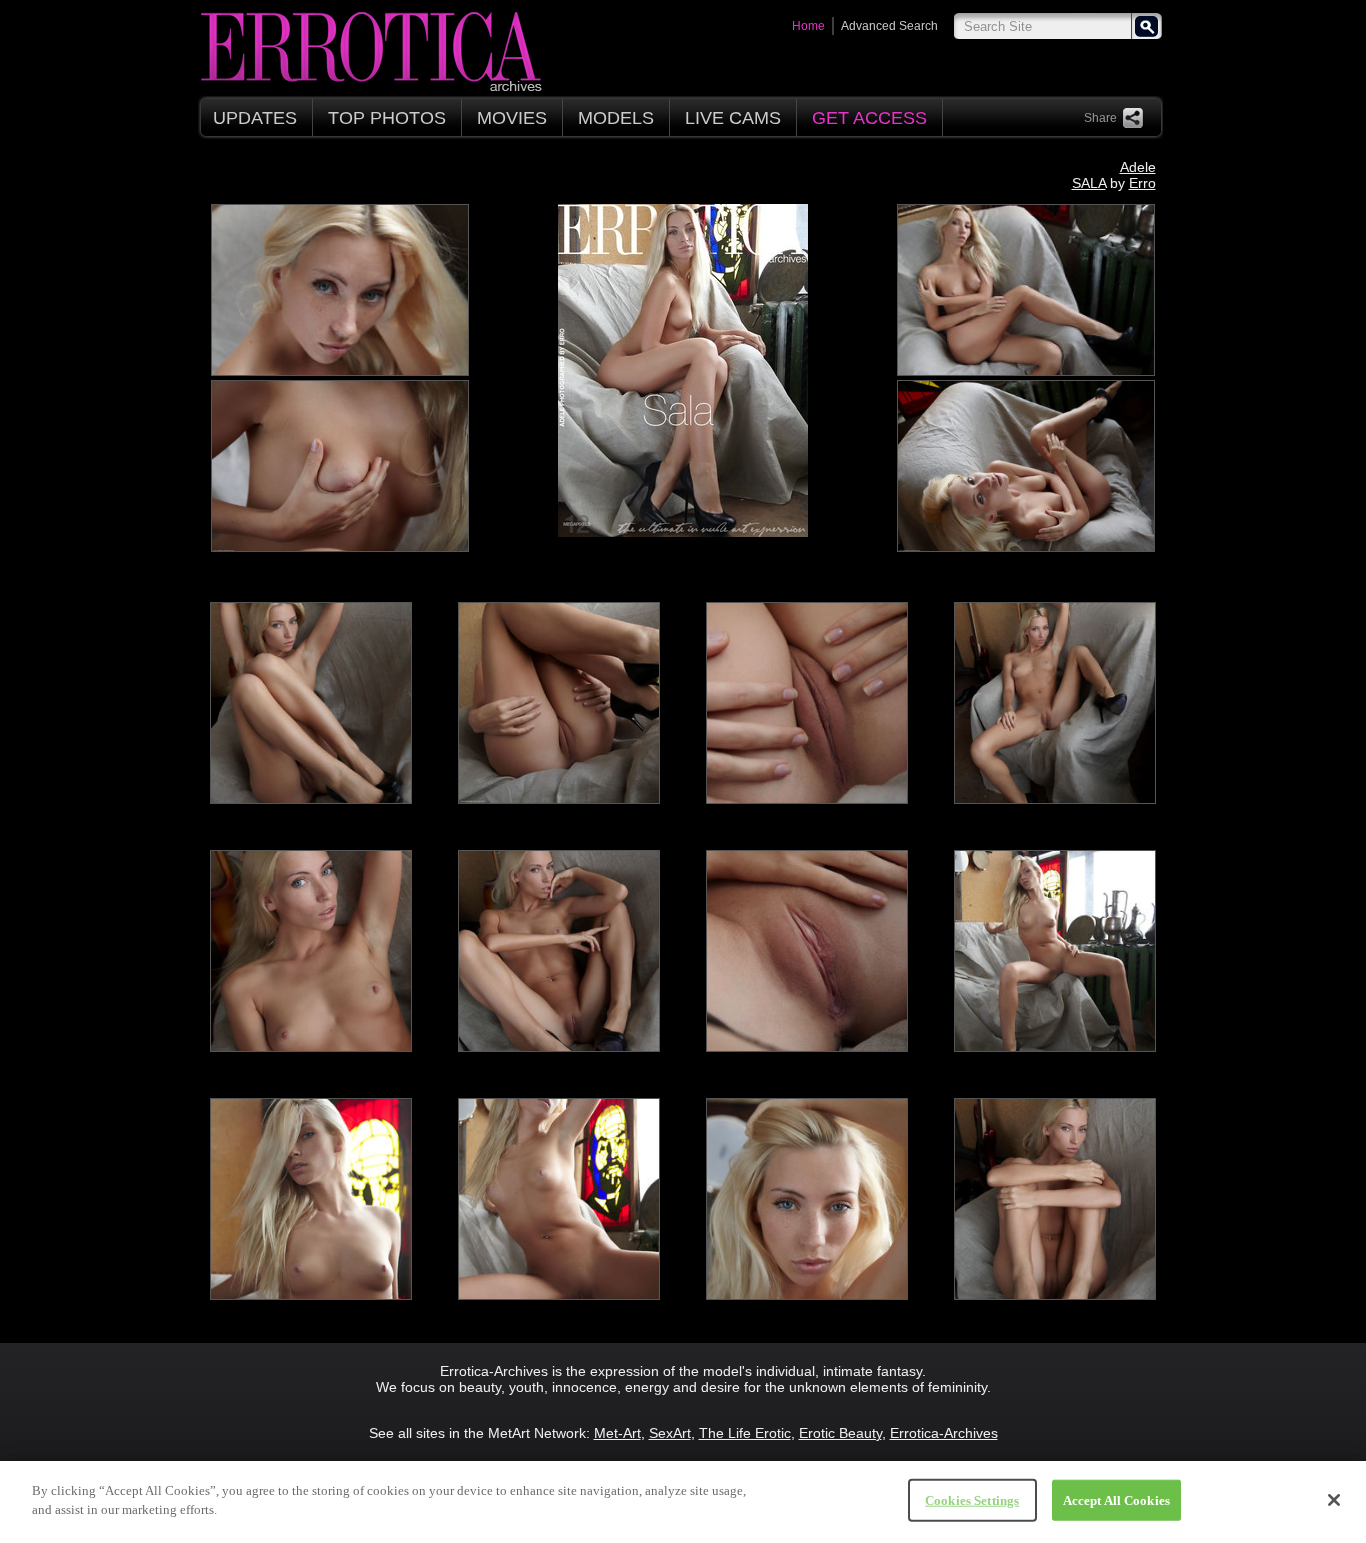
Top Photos (387, 118)
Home (808, 26)
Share (1100, 118)
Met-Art (617, 1433)
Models (616, 118)
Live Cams (733, 118)
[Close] (1334, 1500)
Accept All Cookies (1116, 1500)
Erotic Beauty (840, 1433)
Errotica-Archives (944, 1433)
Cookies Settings (972, 1500)
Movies (512, 118)
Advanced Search (889, 26)
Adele (1138, 167)
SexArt (670, 1433)
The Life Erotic (745, 1433)
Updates (255, 118)
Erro (1142, 183)
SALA (1089, 183)
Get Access (869, 118)
